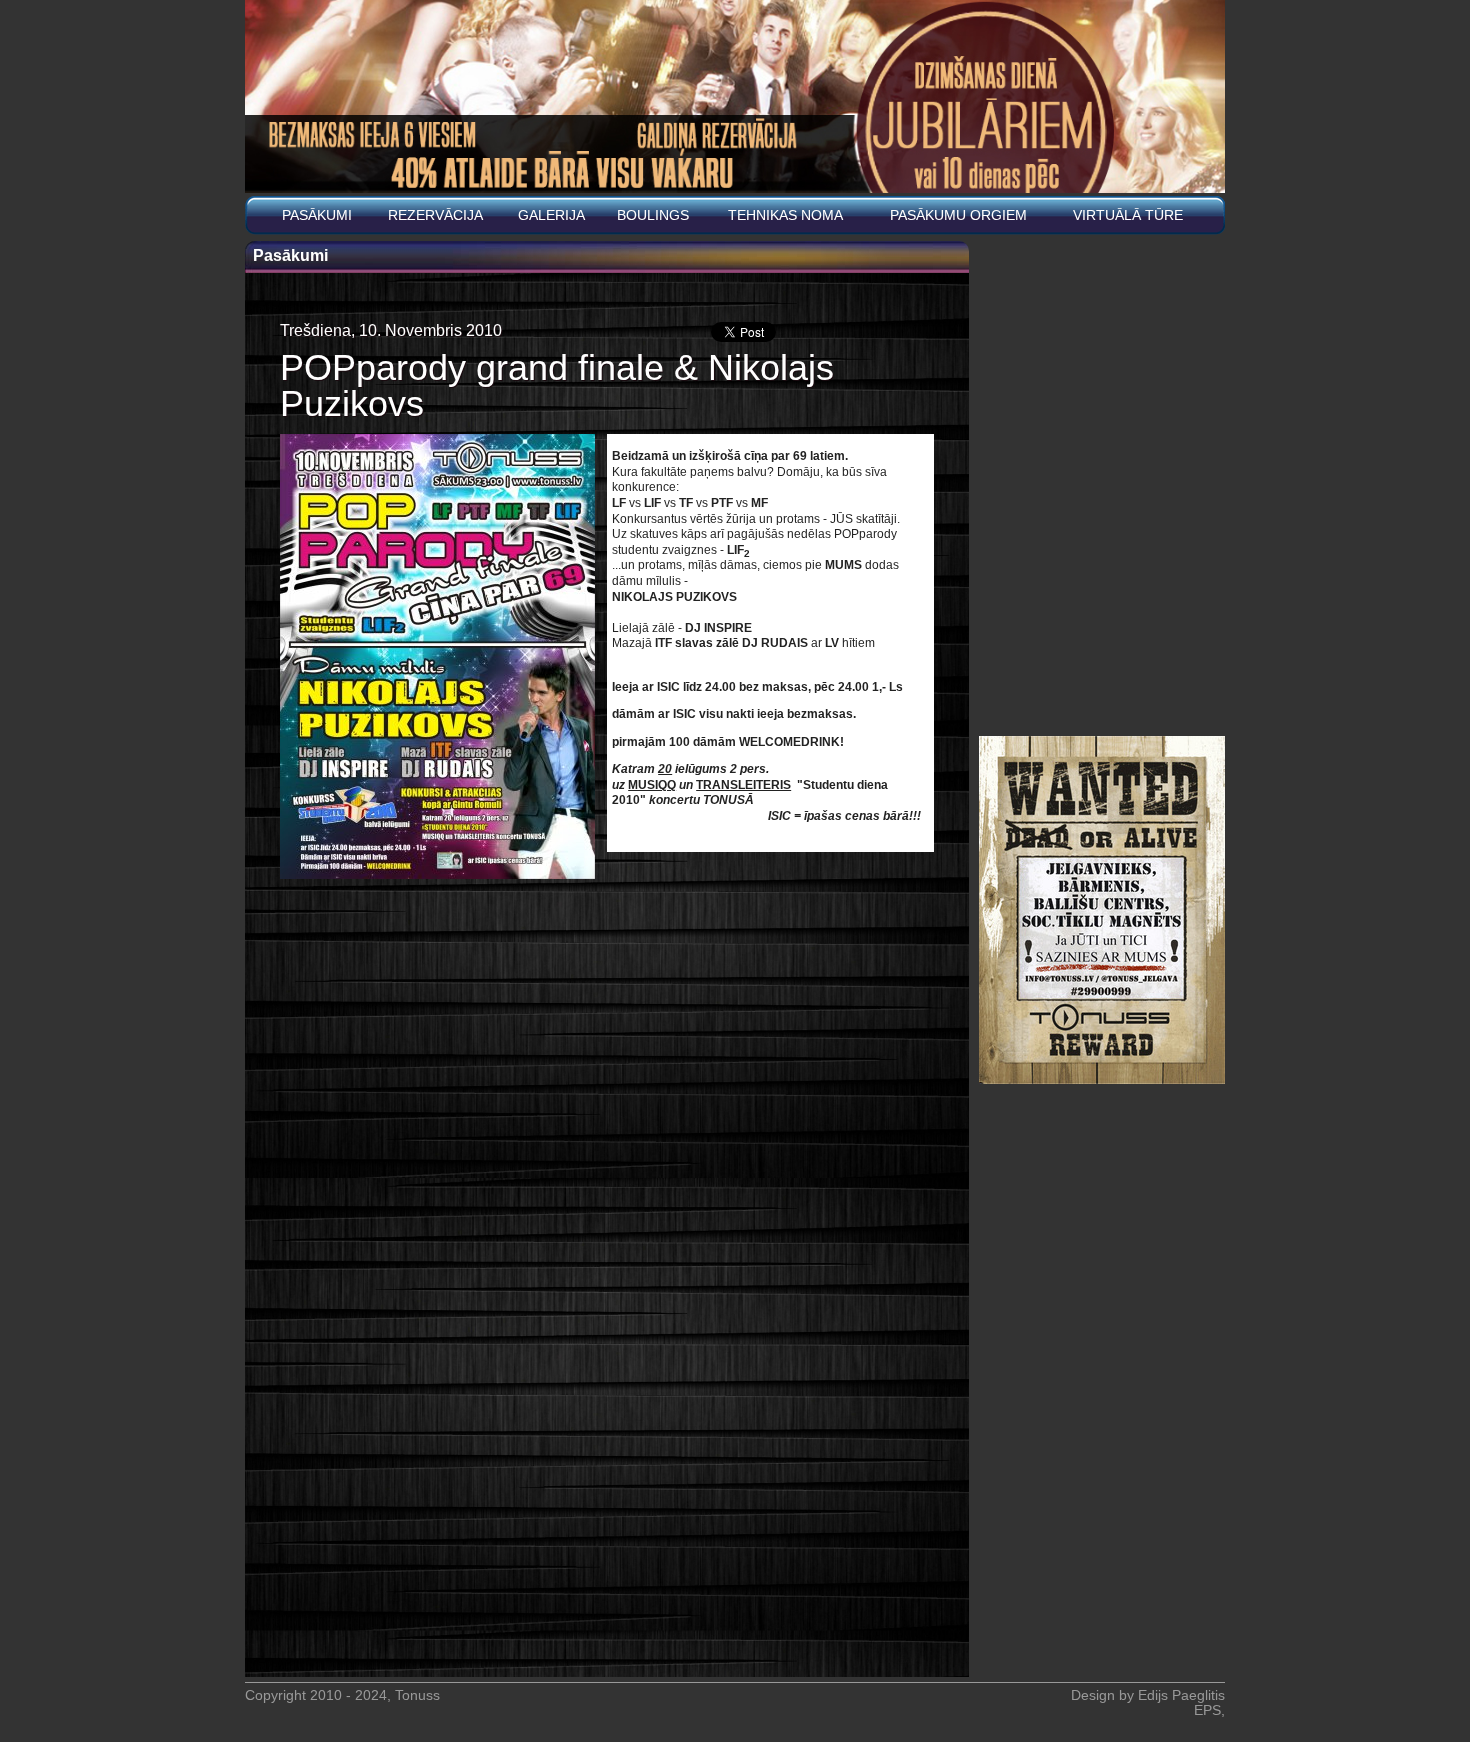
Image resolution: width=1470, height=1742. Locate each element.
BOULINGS (653, 215)
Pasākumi (317, 215)
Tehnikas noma (785, 215)
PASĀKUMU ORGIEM (958, 215)
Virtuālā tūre (1128, 215)
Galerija (551, 215)
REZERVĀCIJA (435, 215)
